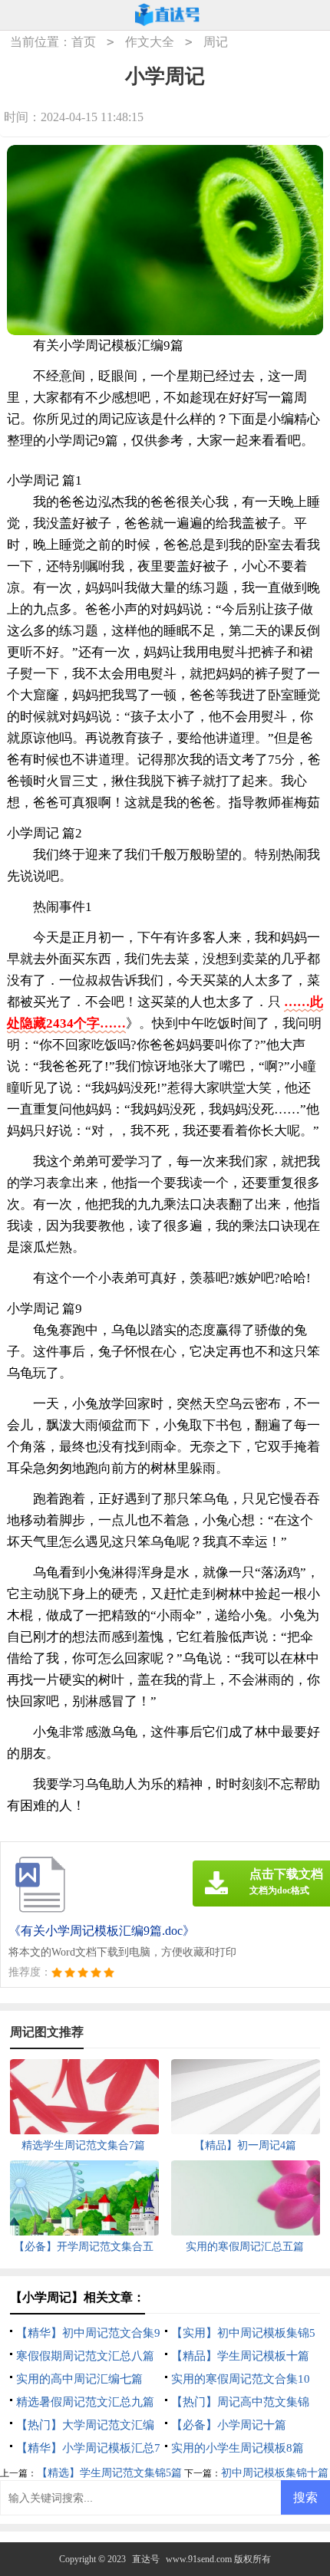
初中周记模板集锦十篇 (275, 2473)
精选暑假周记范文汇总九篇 (85, 2402)
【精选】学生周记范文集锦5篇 (109, 2473)
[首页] (167, 15)
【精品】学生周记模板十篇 (240, 2356)
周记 (216, 42)
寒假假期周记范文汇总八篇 (85, 2356)
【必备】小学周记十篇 (229, 2425)
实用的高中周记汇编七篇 (79, 2379)
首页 (84, 42)
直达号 (146, 2559)
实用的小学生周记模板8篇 (238, 2448)
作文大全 (150, 42)
